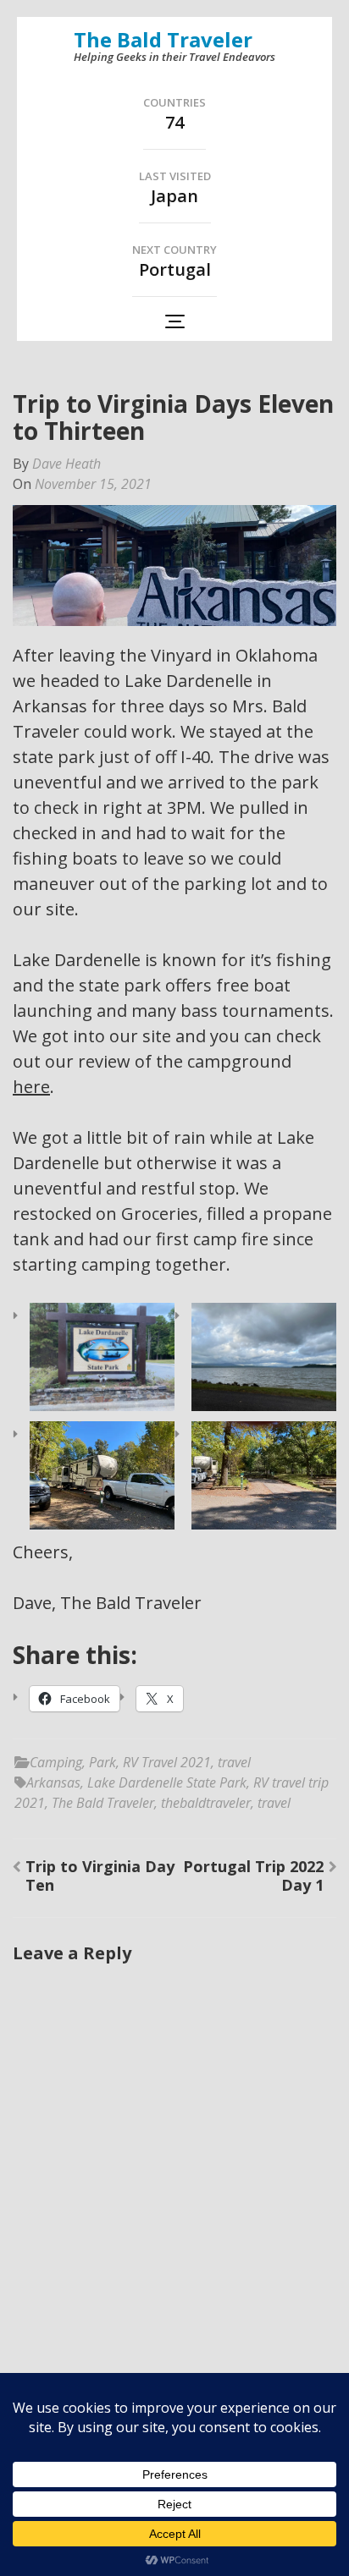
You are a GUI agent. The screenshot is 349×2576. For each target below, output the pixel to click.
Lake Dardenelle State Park (167, 1782)
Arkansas (53, 1782)
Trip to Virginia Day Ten (100, 1876)
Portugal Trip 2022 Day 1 (253, 1876)
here (31, 1087)
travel (234, 1762)
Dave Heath (66, 464)
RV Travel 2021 (167, 1762)
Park (102, 1762)
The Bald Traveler (163, 39)
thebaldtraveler (206, 1803)
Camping (56, 1762)
